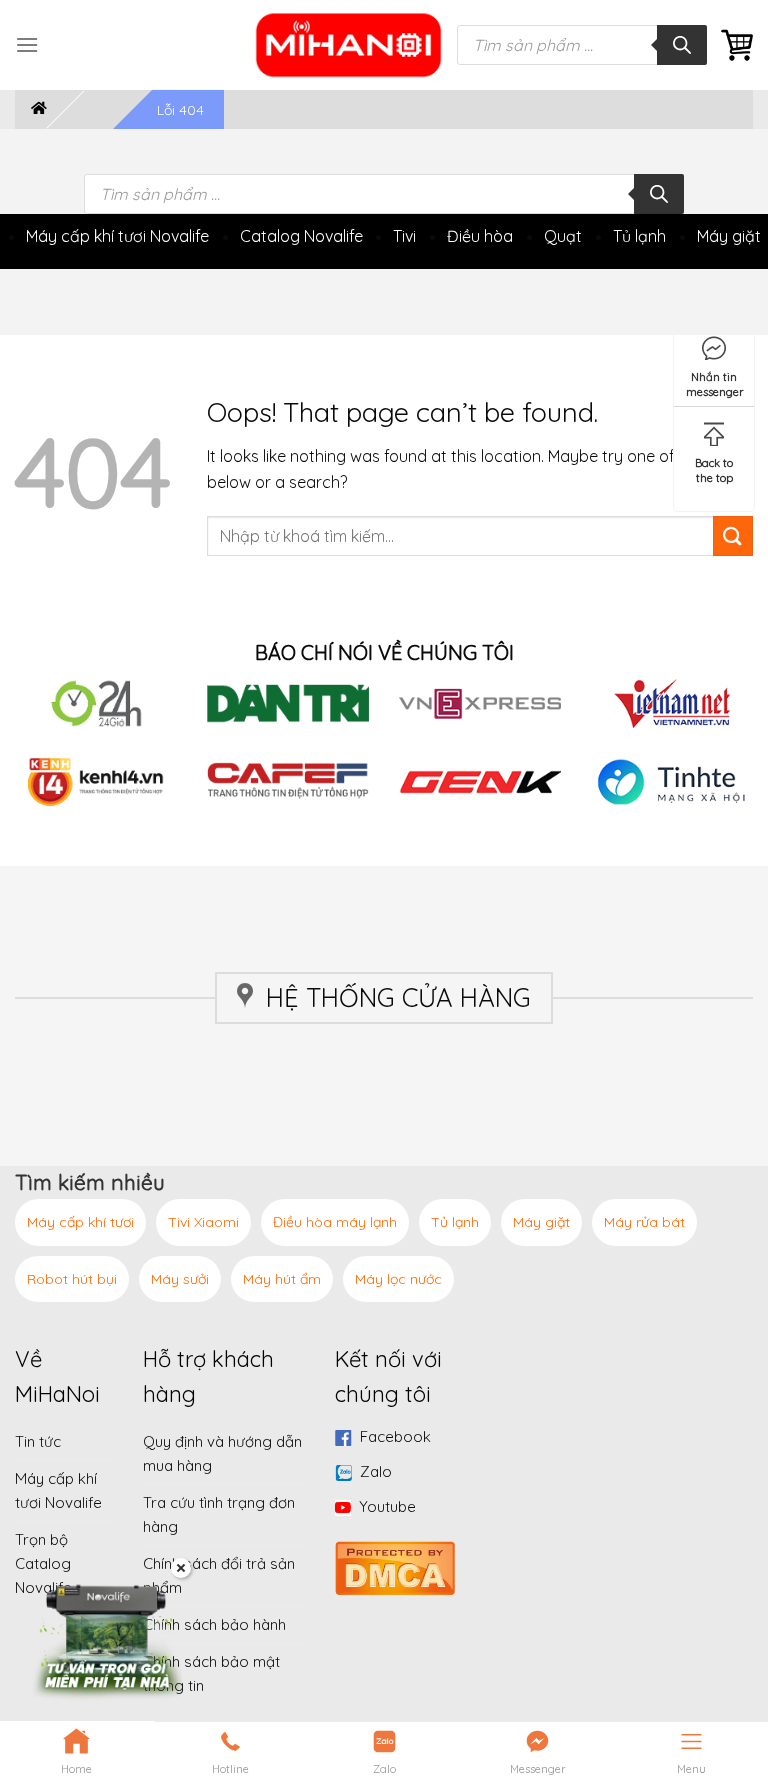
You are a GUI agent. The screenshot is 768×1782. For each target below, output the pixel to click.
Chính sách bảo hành (214, 1624)
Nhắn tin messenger (715, 380)
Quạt (563, 236)
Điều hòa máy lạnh (335, 1222)
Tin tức (38, 1441)
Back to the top (714, 466)
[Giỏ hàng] (737, 45)
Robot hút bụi (72, 1279)
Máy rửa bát (644, 1222)
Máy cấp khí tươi (80, 1222)
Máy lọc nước (398, 1279)
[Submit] (733, 536)
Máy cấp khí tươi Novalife (117, 236)
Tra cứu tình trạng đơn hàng (219, 1514)
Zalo (376, 1471)
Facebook (395, 1436)
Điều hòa (480, 236)
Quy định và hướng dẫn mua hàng (222, 1453)
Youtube (387, 1506)
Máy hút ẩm (282, 1279)
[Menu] (27, 44)
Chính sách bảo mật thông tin (211, 1673)
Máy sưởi (180, 1279)
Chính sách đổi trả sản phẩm (219, 1575)
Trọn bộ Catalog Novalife (43, 1563)
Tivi (404, 236)
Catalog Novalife (301, 236)
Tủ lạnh (639, 236)
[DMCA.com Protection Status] (395, 1566)
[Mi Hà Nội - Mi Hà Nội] (349, 45)
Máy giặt (729, 236)
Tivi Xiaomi (203, 1222)
